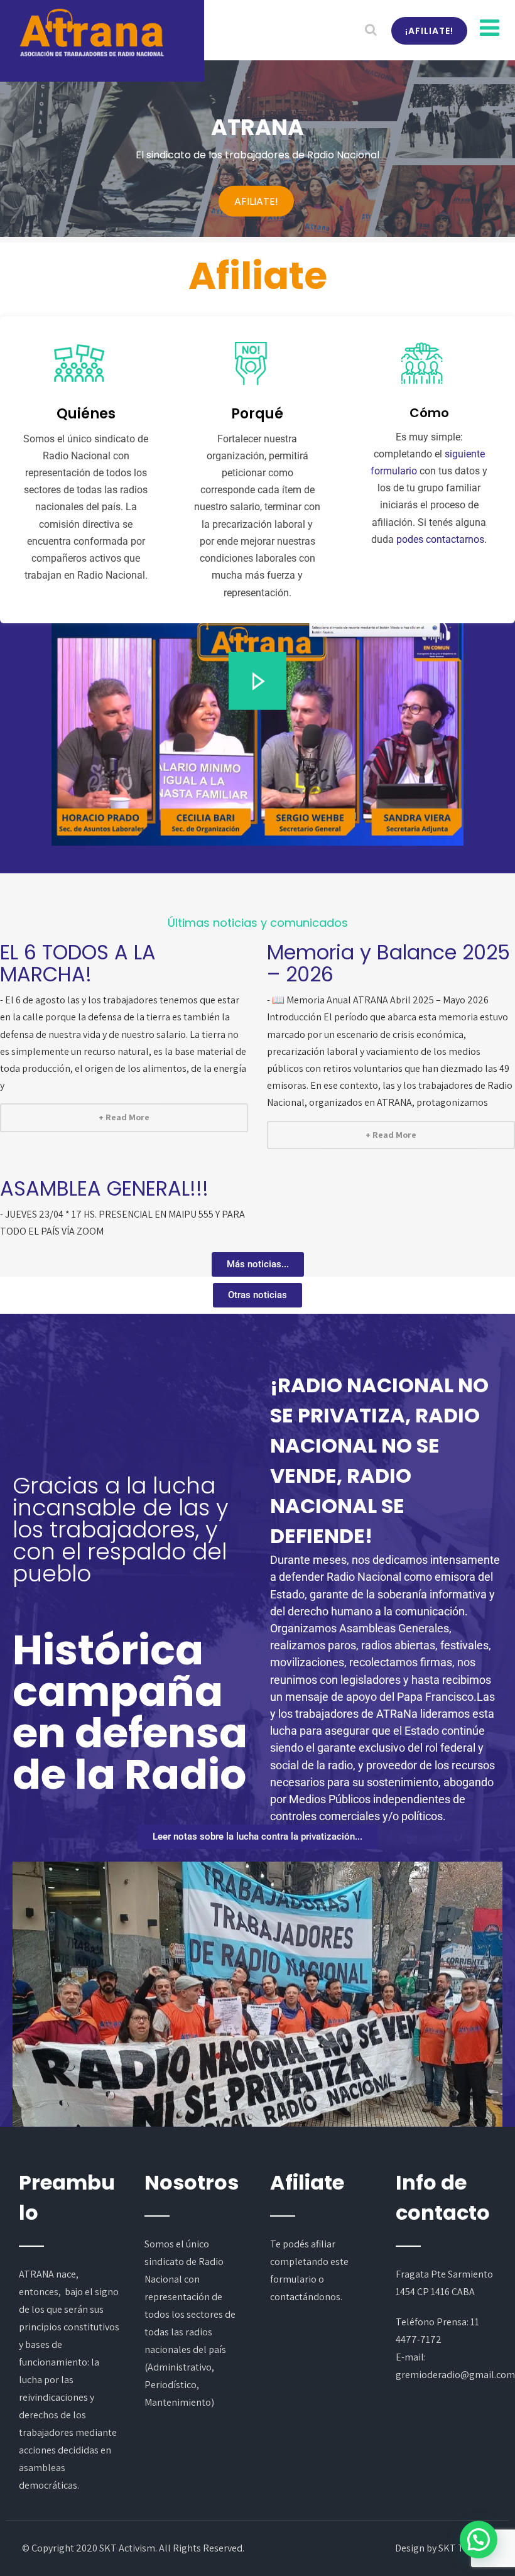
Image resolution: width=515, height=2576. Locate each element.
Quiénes (86, 414)
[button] (257, 681)
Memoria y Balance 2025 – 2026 (388, 963)
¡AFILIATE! (429, 31)
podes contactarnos (440, 539)
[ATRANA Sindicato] (91, 33)
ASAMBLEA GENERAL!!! (104, 1188)
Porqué (257, 414)
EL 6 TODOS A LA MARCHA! (78, 963)
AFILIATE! (256, 201)
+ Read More (124, 1117)
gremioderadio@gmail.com (455, 2375)
